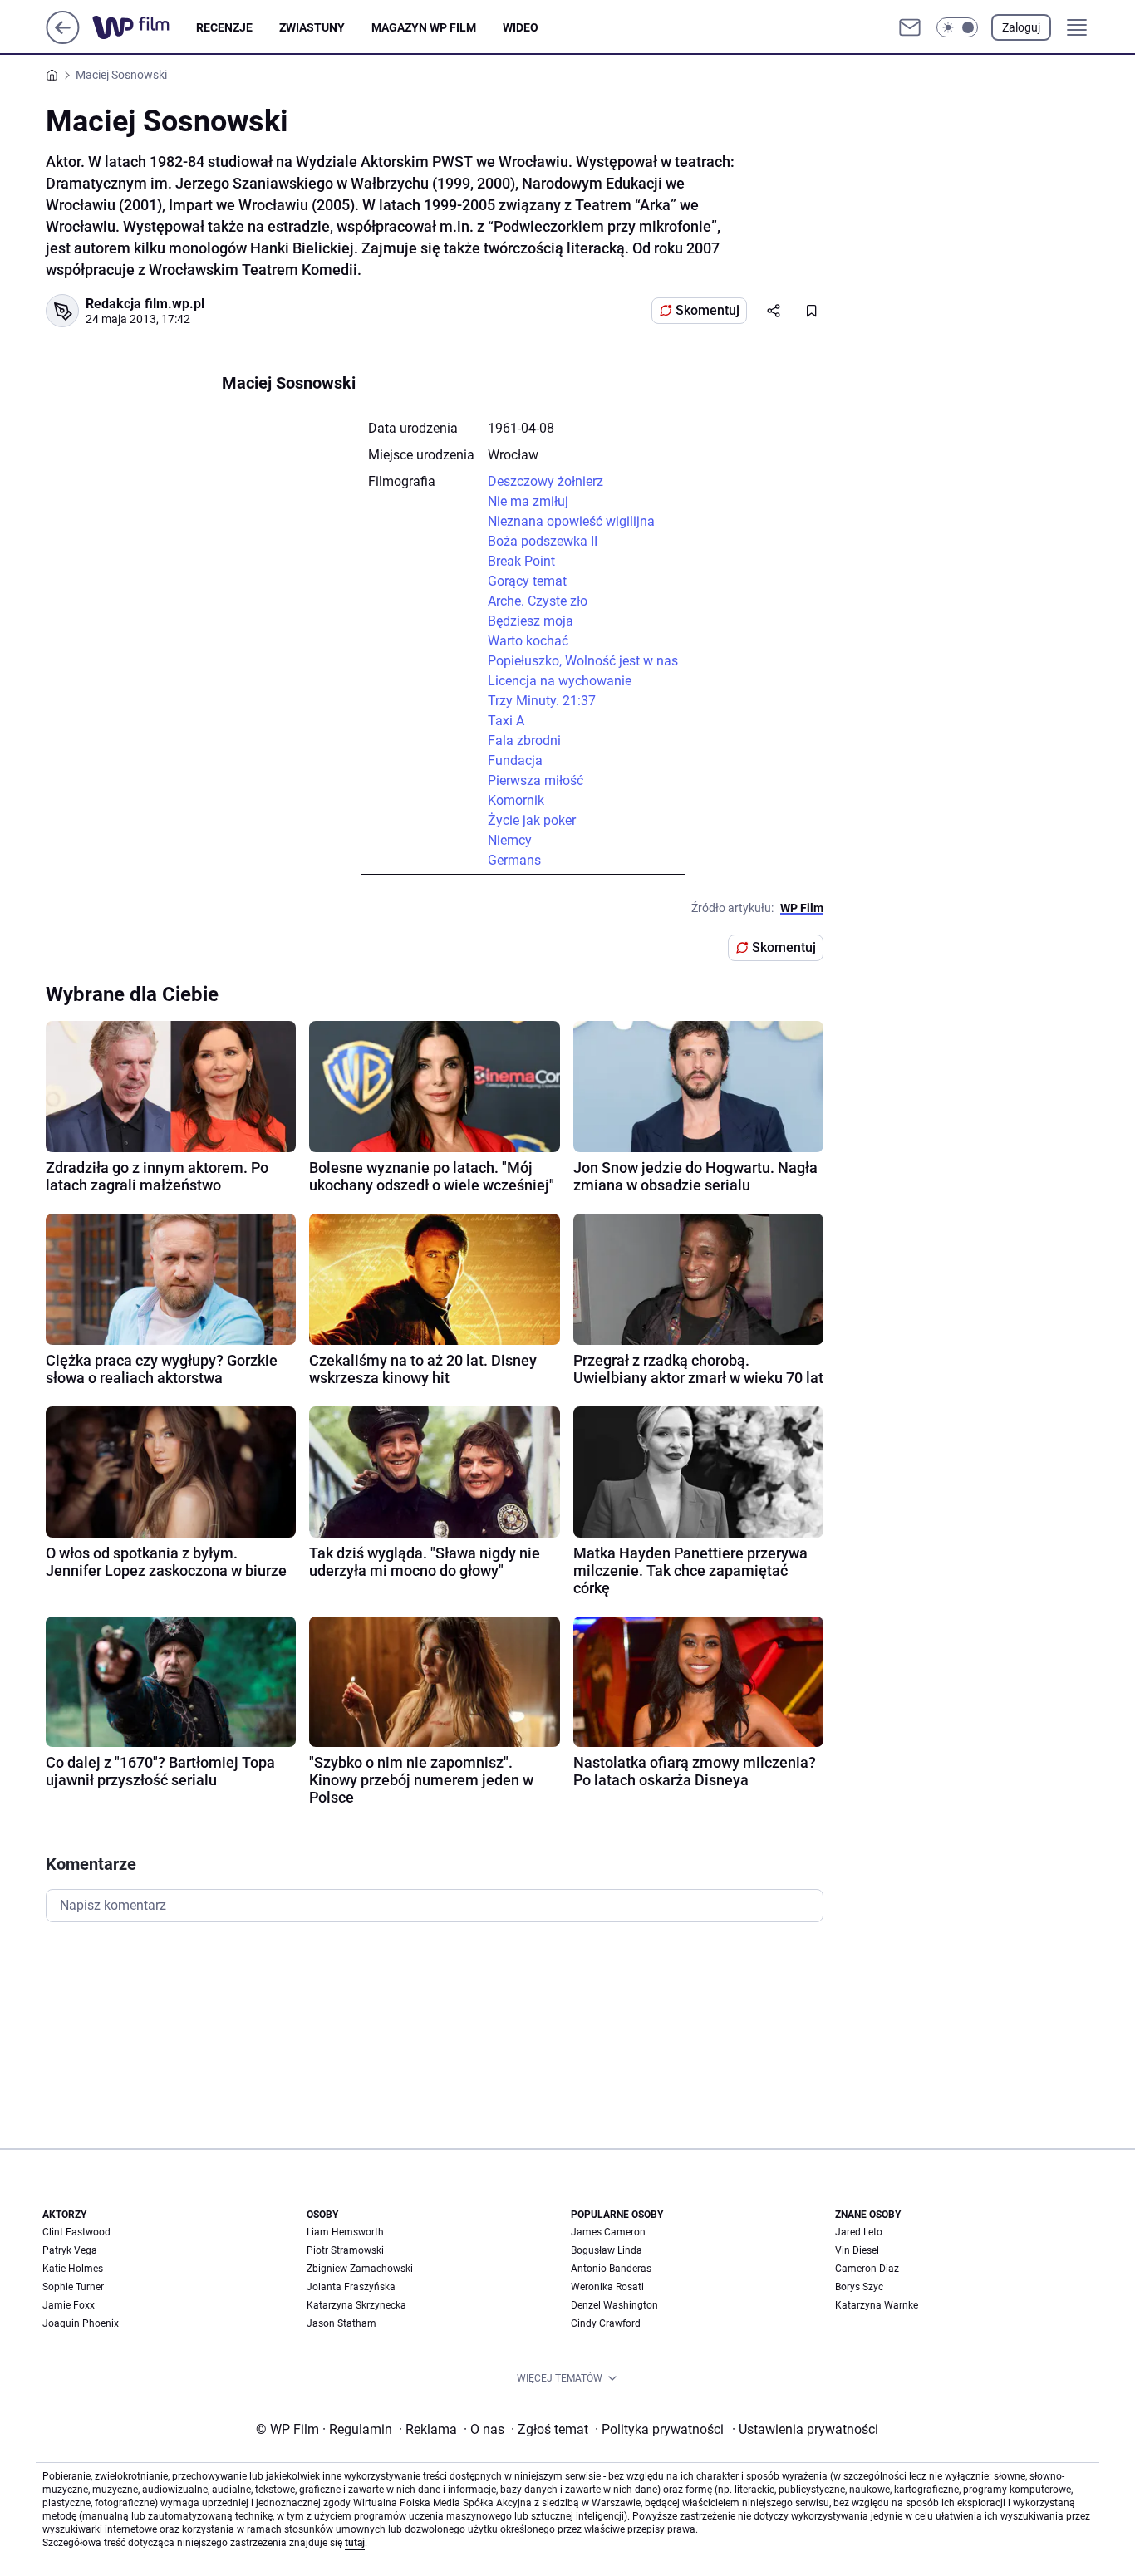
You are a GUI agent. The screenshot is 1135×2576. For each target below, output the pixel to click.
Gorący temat (527, 581)
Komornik (516, 800)
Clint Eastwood (76, 2232)
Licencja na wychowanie (560, 681)
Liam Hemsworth (345, 2232)
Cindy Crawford (606, 2323)
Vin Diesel (857, 2250)
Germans (514, 860)
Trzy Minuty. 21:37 (542, 701)
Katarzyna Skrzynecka (356, 2305)
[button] (957, 27)
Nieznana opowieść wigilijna (571, 521)
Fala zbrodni (524, 741)
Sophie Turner (73, 2287)
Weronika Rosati (607, 2287)
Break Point (521, 561)
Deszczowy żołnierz (545, 481)
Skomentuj (708, 310)
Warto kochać (528, 641)
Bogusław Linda (607, 2250)
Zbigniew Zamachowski (360, 2269)
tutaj (355, 2543)
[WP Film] (144, 27)
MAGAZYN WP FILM (424, 27)
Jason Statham (341, 2323)
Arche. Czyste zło (538, 601)
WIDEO (521, 27)
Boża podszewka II (543, 541)
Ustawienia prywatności (805, 2429)
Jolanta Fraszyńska (351, 2287)
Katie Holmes (73, 2269)
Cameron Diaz (867, 2269)
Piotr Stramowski (345, 2250)
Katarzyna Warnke (877, 2305)
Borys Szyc (859, 2287)
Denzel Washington (614, 2305)
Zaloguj (1021, 27)
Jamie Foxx (69, 2305)
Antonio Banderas (611, 2269)
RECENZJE (224, 27)
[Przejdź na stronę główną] (63, 39)
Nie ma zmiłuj (528, 501)
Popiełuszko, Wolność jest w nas (583, 661)
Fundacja (515, 761)
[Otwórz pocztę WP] (910, 27)
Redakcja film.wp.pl (145, 304)
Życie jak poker (532, 820)
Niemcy (510, 840)
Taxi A (506, 721)
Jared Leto (859, 2232)
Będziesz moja (531, 621)
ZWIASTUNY (312, 27)
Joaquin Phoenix (81, 2323)
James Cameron (608, 2232)
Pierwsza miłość (536, 780)
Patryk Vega (70, 2250)
